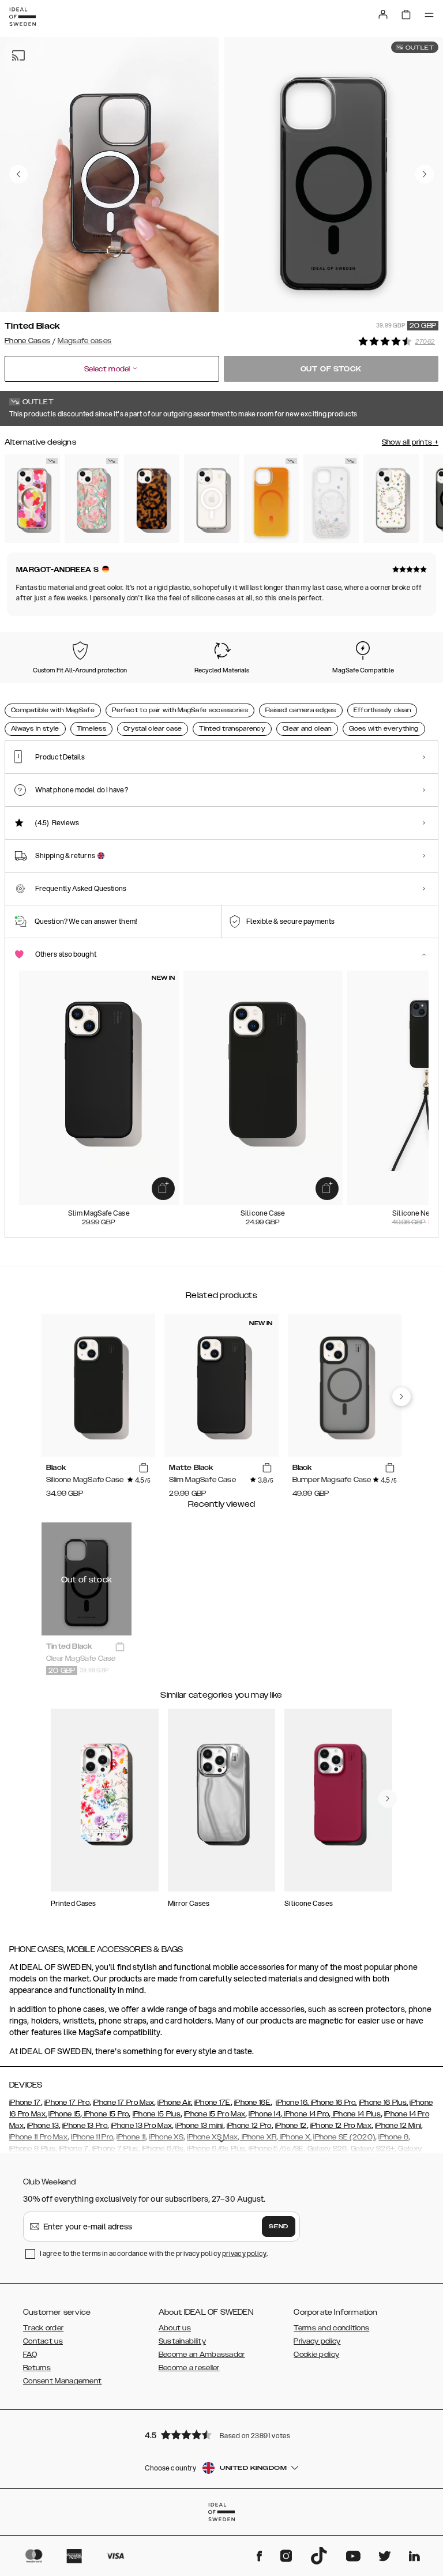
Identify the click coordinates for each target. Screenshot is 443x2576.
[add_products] (163, 1189)
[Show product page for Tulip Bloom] (92, 499)
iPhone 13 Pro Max (141, 2126)
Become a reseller (189, 2368)
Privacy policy (317, 2341)
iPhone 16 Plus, (384, 2103)
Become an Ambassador (202, 2355)
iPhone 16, (292, 2103)
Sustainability (182, 2341)
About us (175, 2328)
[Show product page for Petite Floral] (391, 499)
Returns (37, 2368)
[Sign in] (383, 14)
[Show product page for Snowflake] (331, 499)
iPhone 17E (213, 2103)
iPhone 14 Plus (356, 2114)
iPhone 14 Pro (305, 2114)
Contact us (43, 2341)
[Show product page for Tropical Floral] (32, 499)
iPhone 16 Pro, (333, 2103)
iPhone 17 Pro (67, 2103)
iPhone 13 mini (199, 2126)
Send (279, 2227)
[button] (221, 2434)
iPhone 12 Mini (398, 2126)
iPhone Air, (175, 2103)
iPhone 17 (25, 2103)
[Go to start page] (22, 17)
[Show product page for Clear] (212, 499)
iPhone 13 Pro (85, 2126)
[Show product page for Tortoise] (152, 499)
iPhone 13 (43, 2126)
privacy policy (244, 2253)
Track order (43, 2328)
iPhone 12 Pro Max (341, 2126)
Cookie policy (316, 2355)
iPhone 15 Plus (157, 2114)
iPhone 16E (252, 2103)
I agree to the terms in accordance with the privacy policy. (154, 2253)
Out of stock (331, 369)
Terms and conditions (331, 2328)
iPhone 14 (264, 2114)
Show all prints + (410, 442)
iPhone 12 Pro (249, 2126)
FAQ (30, 2355)
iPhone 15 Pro (105, 2114)
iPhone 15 (64, 2114)
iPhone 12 (291, 2126)
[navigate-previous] (401, 1397)
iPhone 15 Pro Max (215, 2114)
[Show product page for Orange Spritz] (272, 499)
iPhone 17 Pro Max (123, 2103)
